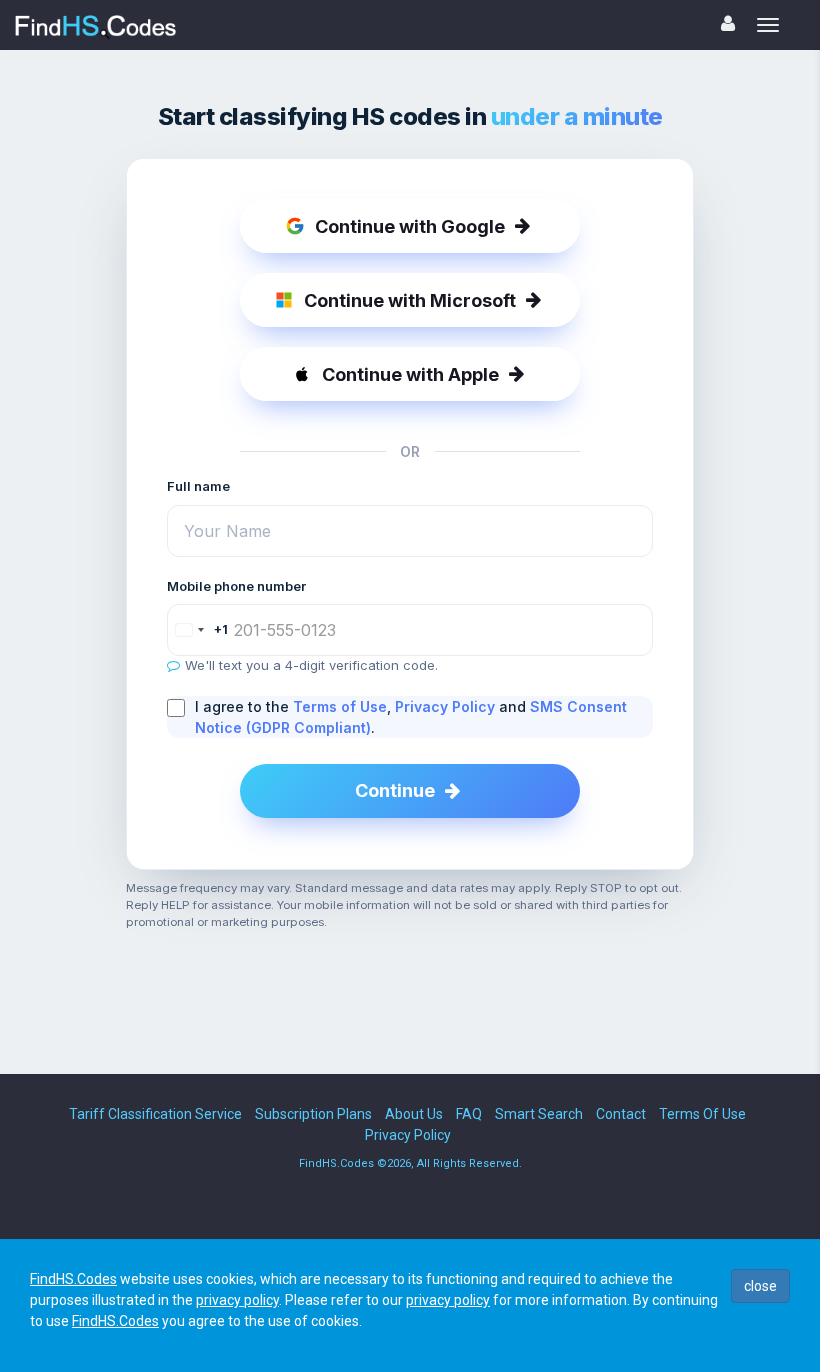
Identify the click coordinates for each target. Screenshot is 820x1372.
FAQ (469, 1114)
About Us (414, 1114)
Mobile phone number (236, 586)
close (760, 1286)
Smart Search (539, 1114)
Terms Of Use (702, 1114)
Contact (621, 1114)
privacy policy (237, 1300)
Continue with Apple (410, 374)
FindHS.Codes (73, 1279)
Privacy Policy (445, 706)
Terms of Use (340, 706)
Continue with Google (410, 226)
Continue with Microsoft (410, 300)
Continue (395, 790)
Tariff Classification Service (155, 1114)
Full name (198, 486)
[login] (728, 23)
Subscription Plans (313, 1114)
